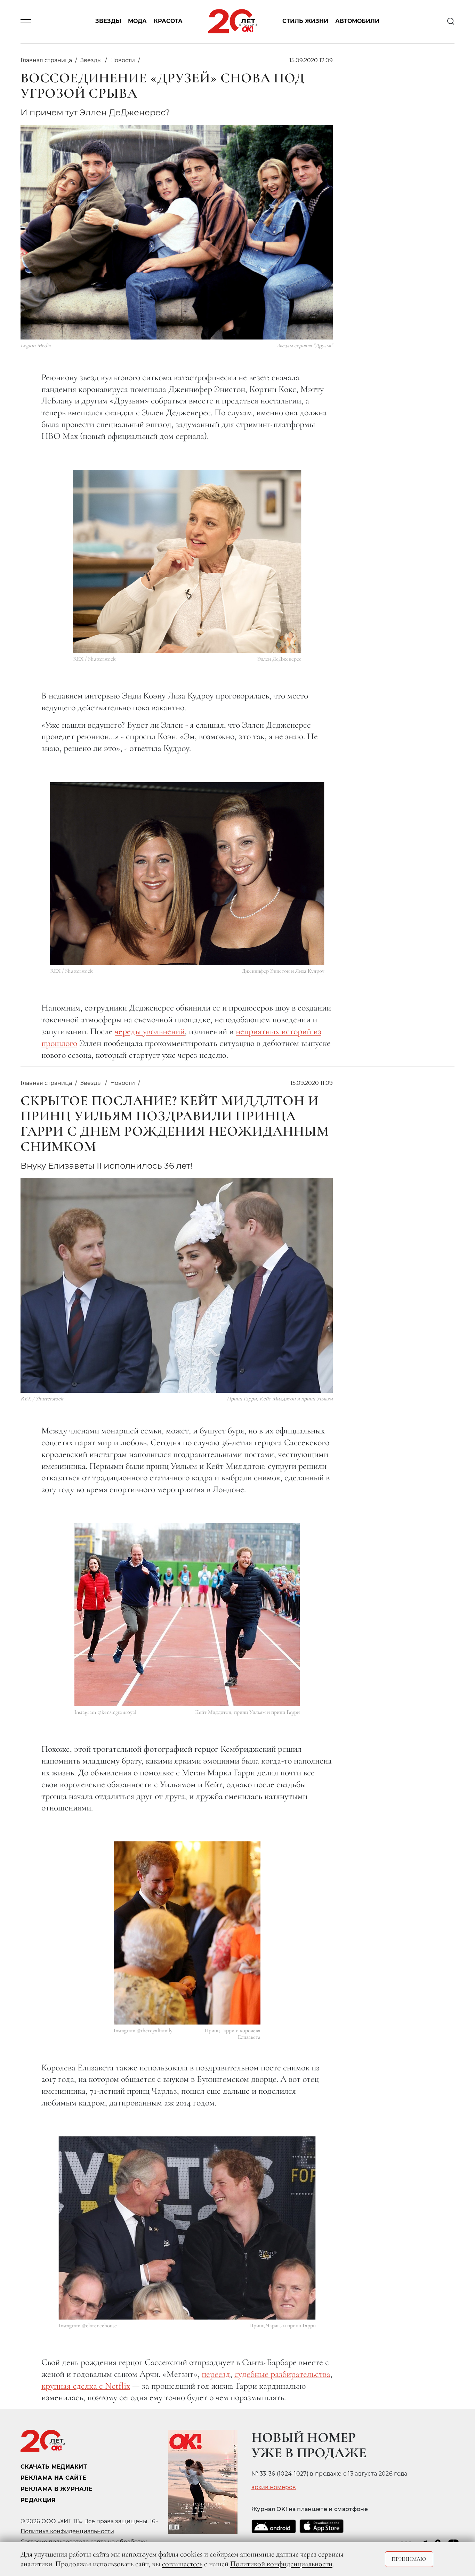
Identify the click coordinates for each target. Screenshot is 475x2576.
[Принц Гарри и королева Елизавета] (187, 1933)
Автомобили (357, 21)
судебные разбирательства (282, 2374)
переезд (216, 2374)
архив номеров (274, 2487)
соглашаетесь (182, 2564)
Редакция (38, 2500)
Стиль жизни (305, 21)
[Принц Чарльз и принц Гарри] (187, 2228)
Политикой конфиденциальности (281, 2564)
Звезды (108, 21)
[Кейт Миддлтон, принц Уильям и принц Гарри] (187, 1615)
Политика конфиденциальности (67, 2531)
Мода (137, 21)
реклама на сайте (53, 2478)
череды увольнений (150, 1031)
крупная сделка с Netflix (86, 2386)
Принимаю (409, 2559)
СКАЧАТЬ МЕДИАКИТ (54, 2467)
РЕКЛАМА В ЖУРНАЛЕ (57, 2489)
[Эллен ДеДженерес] (187, 561)
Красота (168, 21)
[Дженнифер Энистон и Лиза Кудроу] (187, 873)
